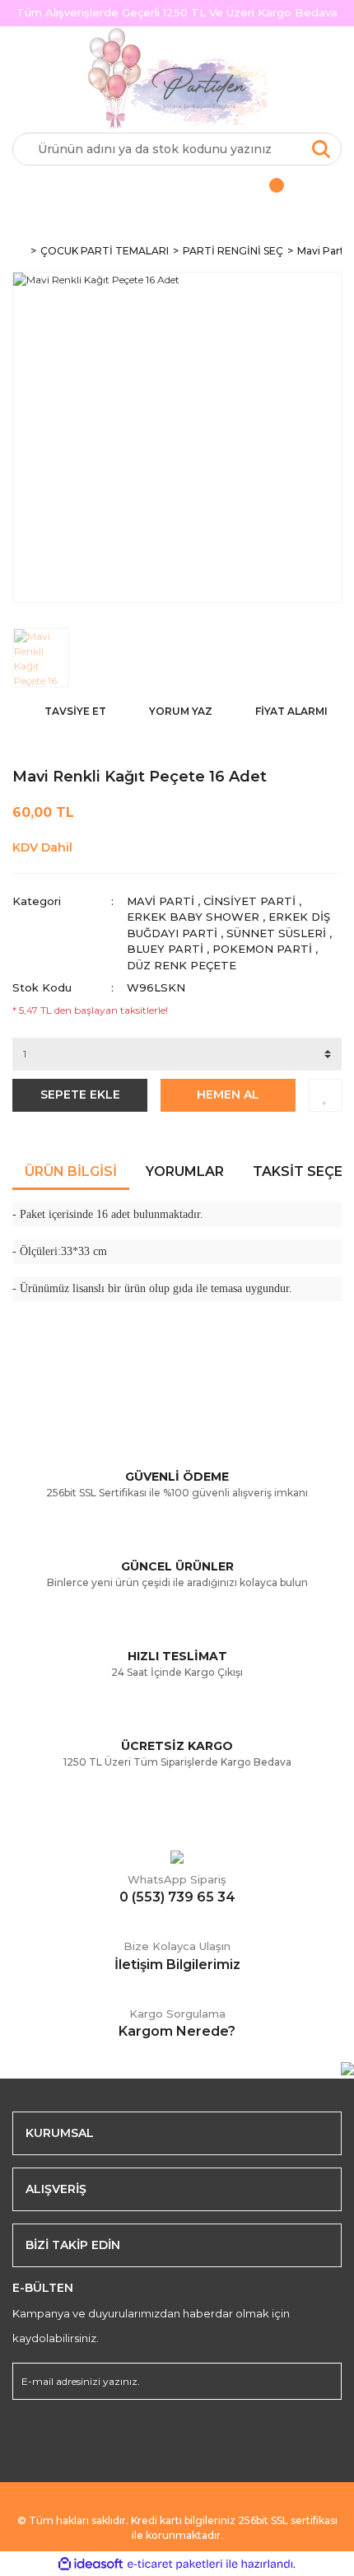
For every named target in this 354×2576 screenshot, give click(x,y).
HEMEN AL (228, 1094)
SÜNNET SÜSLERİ (276, 933)
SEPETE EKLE (80, 1094)
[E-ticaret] (175, 2564)
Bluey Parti (165, 949)
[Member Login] (95, 190)
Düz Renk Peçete (182, 965)
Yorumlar (185, 1171)
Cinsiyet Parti (249, 901)
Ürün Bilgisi (71, 1171)
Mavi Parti (161, 901)
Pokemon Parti (262, 949)
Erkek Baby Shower (193, 917)
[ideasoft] (91, 2564)
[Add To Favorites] (325, 1095)
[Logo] (177, 80)
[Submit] (321, 2381)
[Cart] (259, 190)
